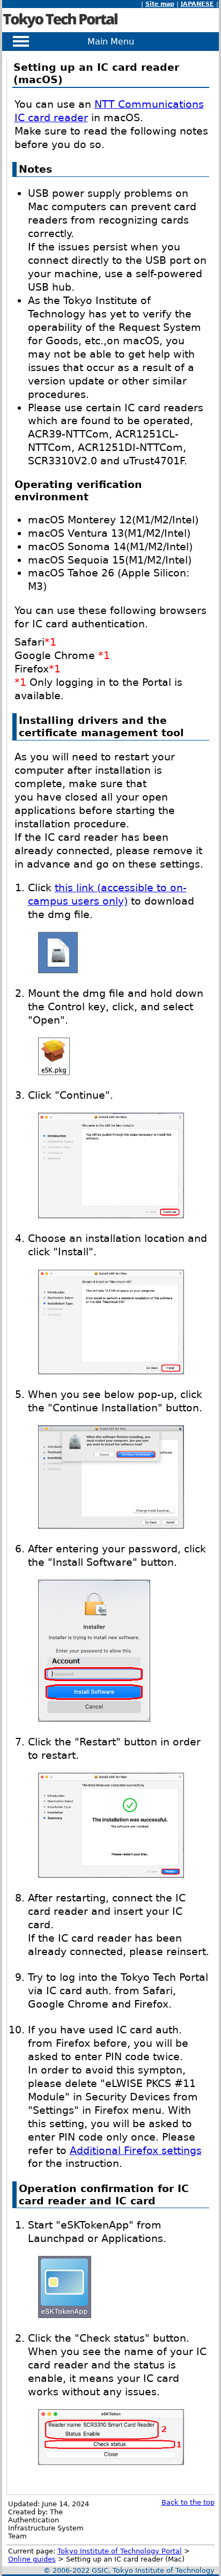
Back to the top (188, 2502)
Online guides (32, 2559)
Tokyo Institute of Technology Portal (120, 2551)
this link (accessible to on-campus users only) (107, 894)
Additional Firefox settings (136, 2151)
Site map (160, 4)
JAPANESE (197, 4)
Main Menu (111, 42)
